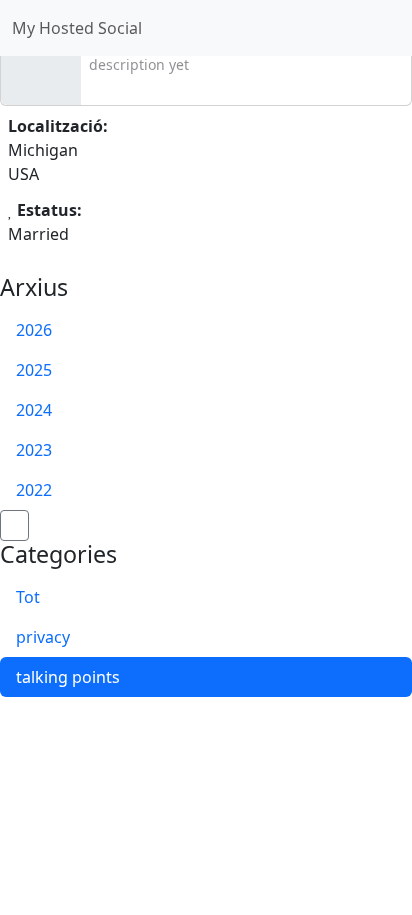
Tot (28, 597)
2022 (34, 490)
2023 (34, 450)
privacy (43, 637)
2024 (34, 410)
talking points (68, 677)
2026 (34, 330)
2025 (34, 370)
